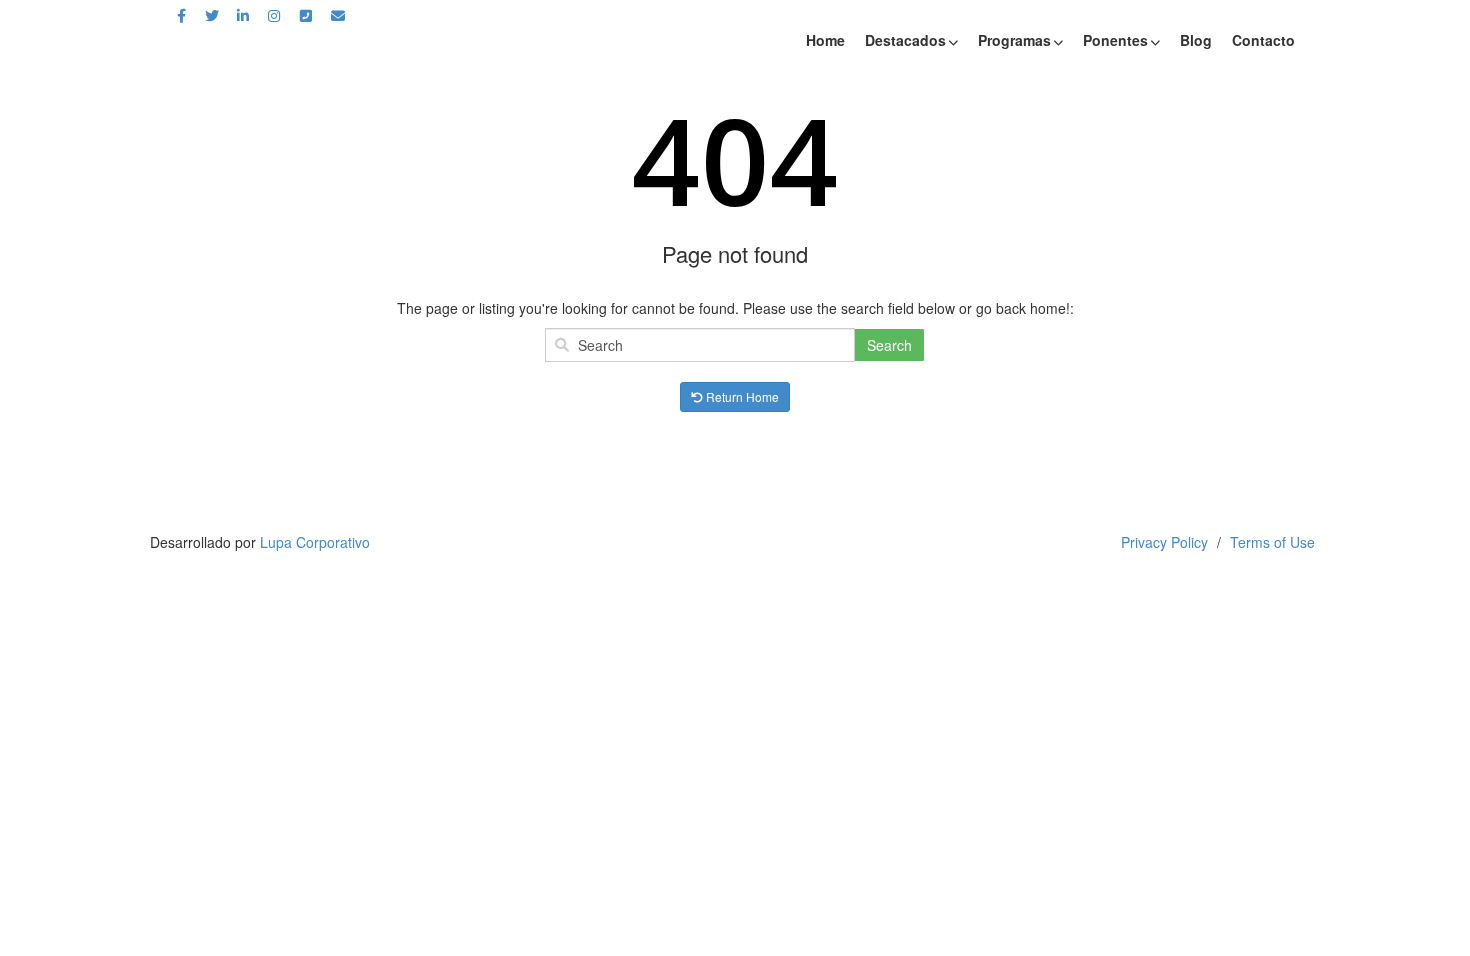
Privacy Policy (1164, 542)
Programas (1014, 40)
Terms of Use (1272, 542)
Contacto (1263, 40)
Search (889, 345)
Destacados (905, 40)
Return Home (741, 396)
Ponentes (1115, 40)
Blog (1196, 40)
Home (825, 40)
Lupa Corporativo (315, 542)
